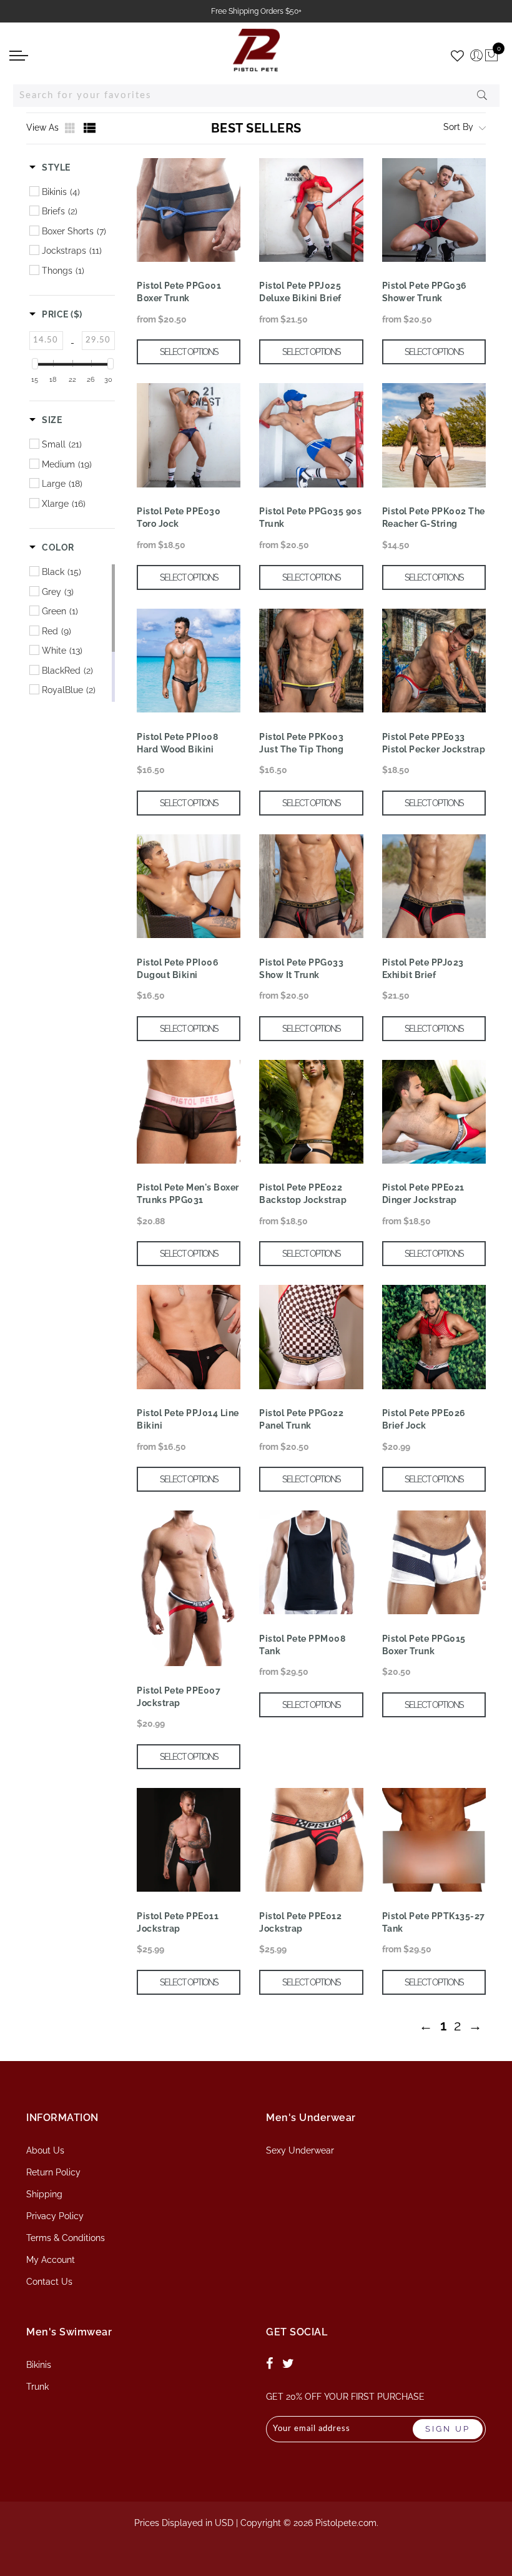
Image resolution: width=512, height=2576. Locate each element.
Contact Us (49, 2282)
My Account (51, 2260)
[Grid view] (71, 128)
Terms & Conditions (66, 2238)
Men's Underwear (311, 2118)
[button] (50, 167)
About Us (45, 2150)
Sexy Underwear (300, 2150)
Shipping (44, 2194)
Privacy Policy (55, 2216)
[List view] (90, 128)
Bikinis (39, 2365)
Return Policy (53, 2172)
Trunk (37, 2387)
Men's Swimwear (69, 2332)
